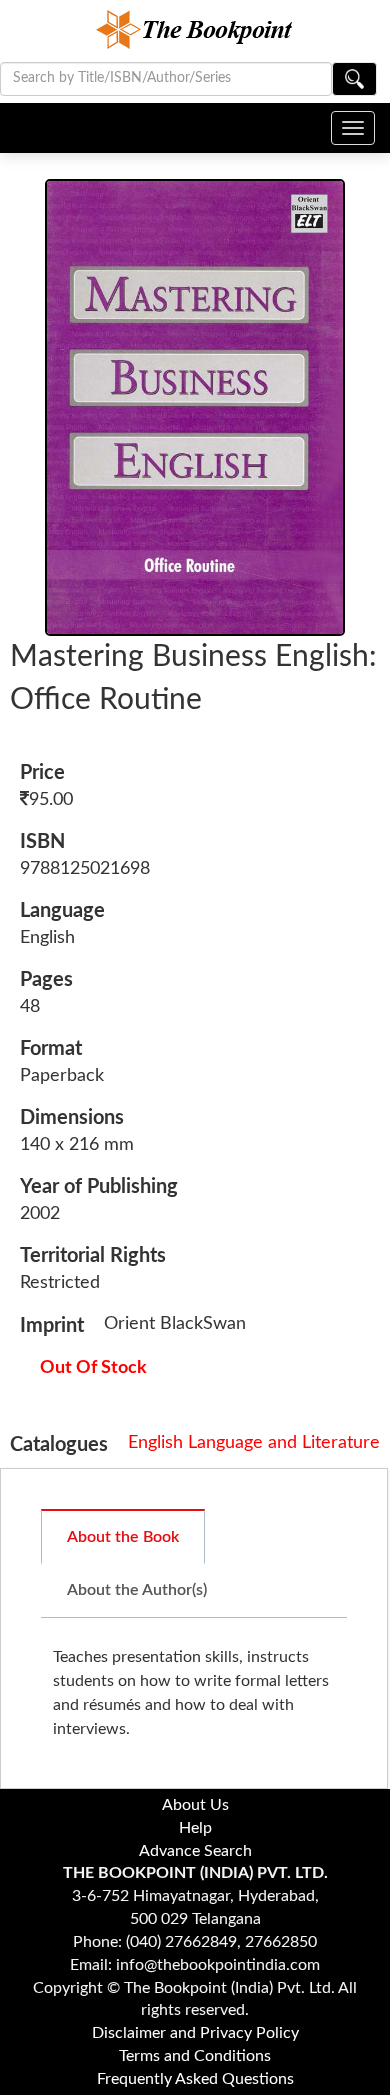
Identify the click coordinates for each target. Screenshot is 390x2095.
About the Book (123, 1537)
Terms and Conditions (195, 2056)
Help (195, 1828)
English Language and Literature (254, 1443)
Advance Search (195, 1851)
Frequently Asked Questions (195, 2079)
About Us (195, 1805)
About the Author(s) (137, 1590)
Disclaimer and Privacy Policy (195, 2033)
